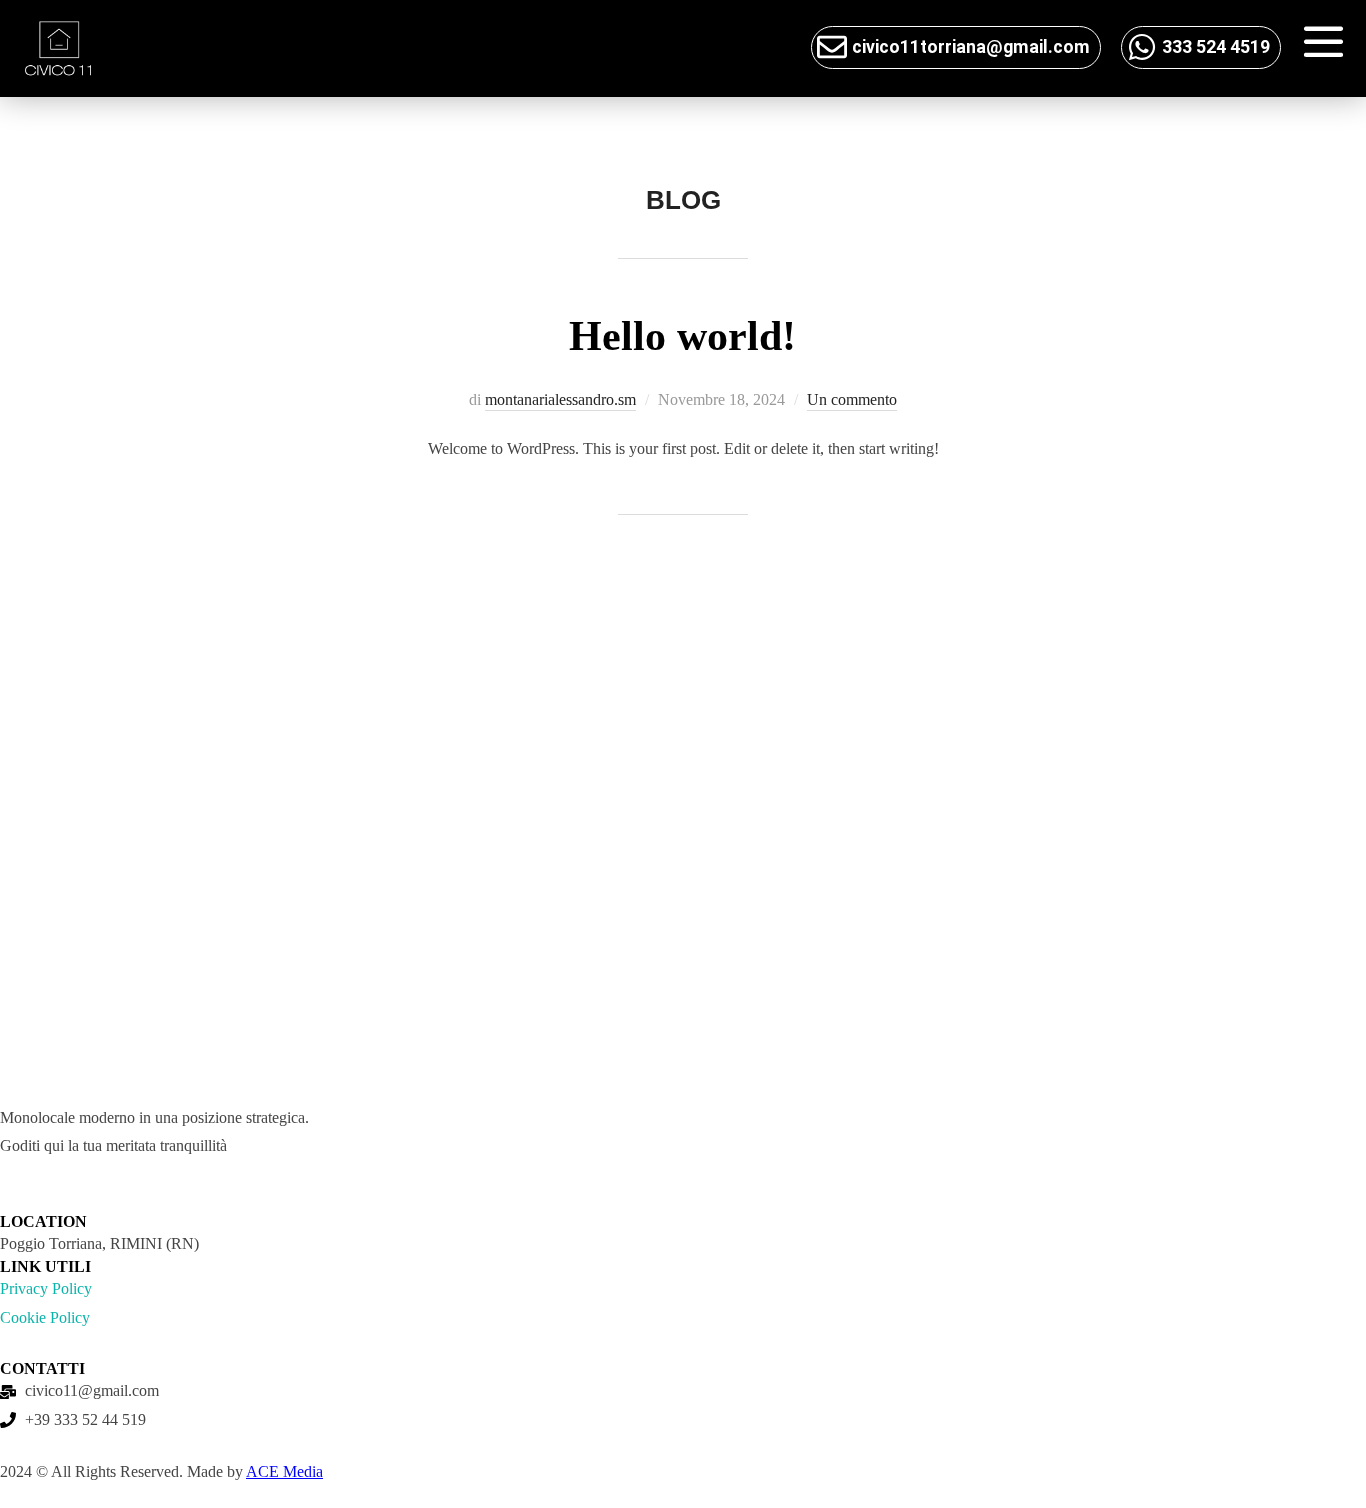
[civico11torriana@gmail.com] (832, 47)
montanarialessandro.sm (560, 399)
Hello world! (682, 336)
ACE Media (284, 1471)
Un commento (852, 399)
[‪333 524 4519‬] (1142, 47)
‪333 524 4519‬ (1216, 47)
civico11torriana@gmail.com (971, 47)
